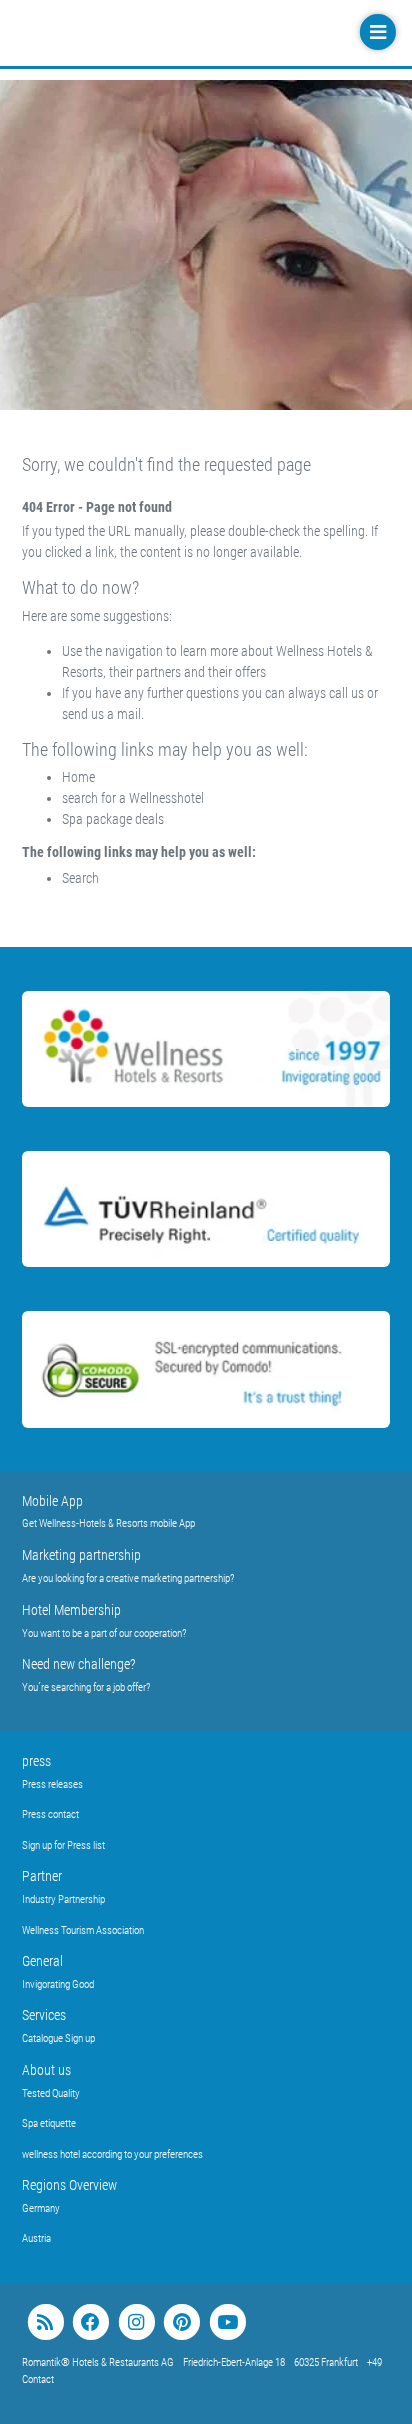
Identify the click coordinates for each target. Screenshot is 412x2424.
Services (44, 2015)
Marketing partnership (81, 1555)
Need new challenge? (79, 1664)
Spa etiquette (49, 2123)
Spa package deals (113, 819)
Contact (38, 2379)
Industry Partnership (63, 1899)
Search (80, 878)
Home (78, 777)
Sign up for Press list (63, 1845)
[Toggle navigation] (376, 32)
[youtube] (227, 2322)
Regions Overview (69, 2185)
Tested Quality (51, 2093)
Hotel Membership (71, 1610)
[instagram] (136, 2322)
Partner (42, 1876)
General (42, 1961)
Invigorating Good (58, 1984)
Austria (36, 2238)
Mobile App (52, 1501)
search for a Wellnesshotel (133, 798)
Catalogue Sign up (58, 2038)
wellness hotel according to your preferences (112, 2154)
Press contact (50, 1814)
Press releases (52, 1784)
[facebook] (90, 2322)
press (36, 1761)
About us (46, 2070)
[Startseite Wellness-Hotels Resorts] (142, 33)
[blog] (45, 2322)
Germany (41, 2208)
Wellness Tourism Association (83, 1930)
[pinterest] (181, 2322)
